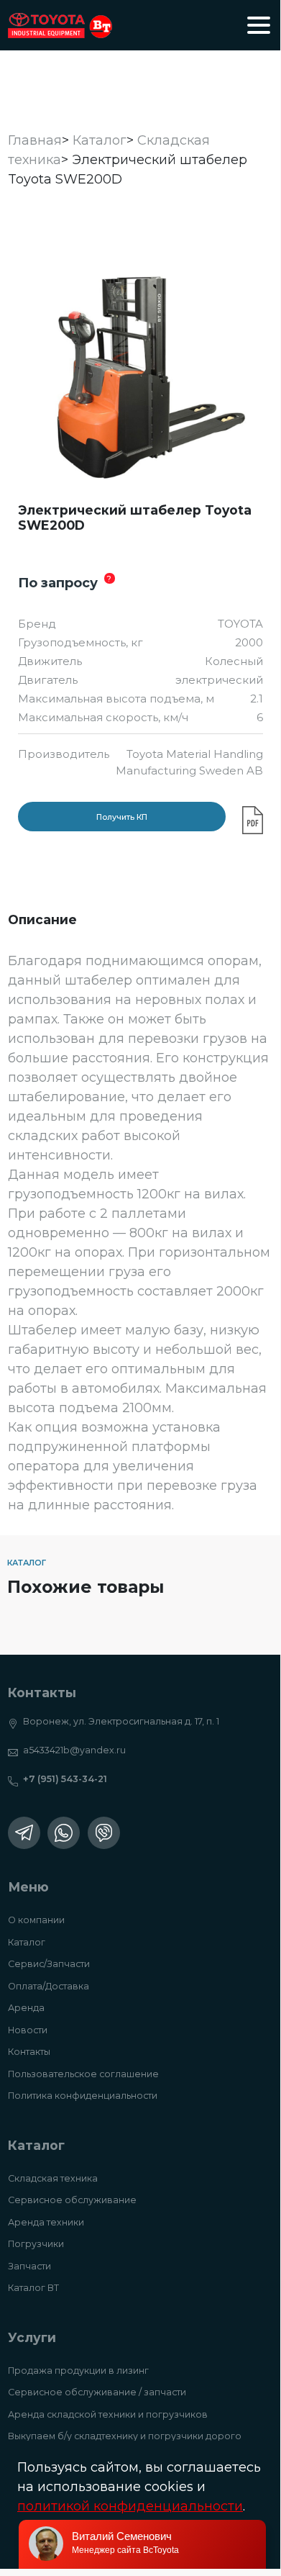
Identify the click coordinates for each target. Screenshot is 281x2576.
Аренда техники (46, 2222)
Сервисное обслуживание (72, 2200)
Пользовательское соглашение (83, 2074)
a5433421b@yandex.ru (74, 1750)
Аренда (26, 2008)
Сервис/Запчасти (49, 1964)
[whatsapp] (64, 1833)
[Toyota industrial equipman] (60, 26)
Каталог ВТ (33, 2288)
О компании (36, 1920)
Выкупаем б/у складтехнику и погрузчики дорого (125, 2436)
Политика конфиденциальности (83, 2096)
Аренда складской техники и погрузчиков (108, 2414)
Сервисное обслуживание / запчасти (97, 2392)
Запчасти (29, 2266)
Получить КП (122, 817)
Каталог (27, 1942)
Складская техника (53, 2178)
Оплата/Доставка (49, 1986)
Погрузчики (36, 2244)
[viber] (104, 1833)
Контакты (29, 2052)
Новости (28, 2030)
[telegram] (24, 1833)
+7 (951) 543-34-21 (65, 1779)
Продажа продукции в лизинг (78, 2371)
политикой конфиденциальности (130, 2506)
